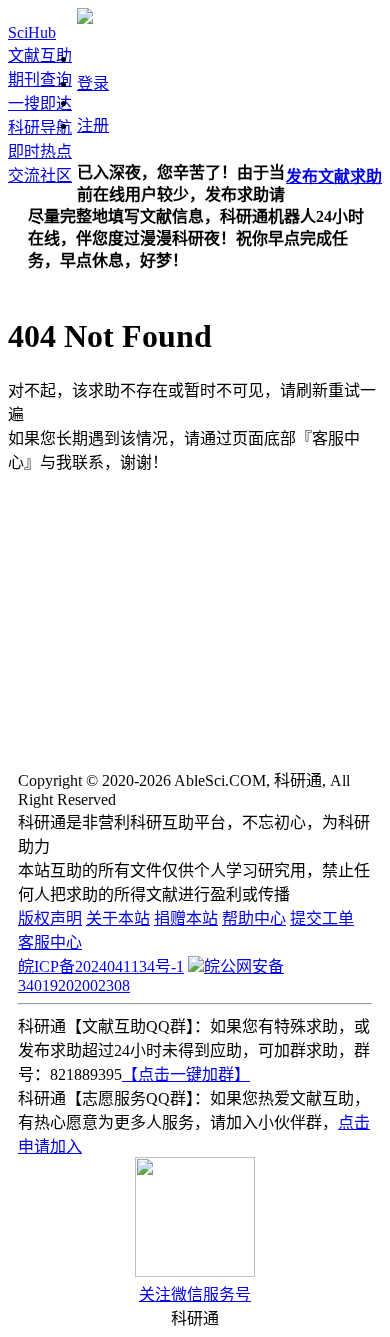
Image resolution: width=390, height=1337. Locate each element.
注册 (93, 125)
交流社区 (40, 175)
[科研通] (85, 18)
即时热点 (40, 151)
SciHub (32, 32)
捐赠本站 (186, 918)
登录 (93, 83)
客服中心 (50, 942)
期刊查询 (40, 79)
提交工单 (322, 918)
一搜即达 (40, 103)
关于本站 (118, 918)
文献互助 (40, 55)
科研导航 (40, 127)
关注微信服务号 (195, 1294)
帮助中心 (254, 918)
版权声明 (50, 918)
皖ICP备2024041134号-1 (101, 966)
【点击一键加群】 (186, 1074)
